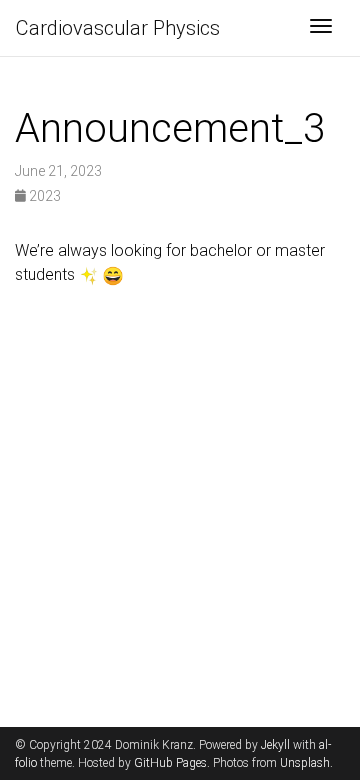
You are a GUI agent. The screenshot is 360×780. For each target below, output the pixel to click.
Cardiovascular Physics (118, 28)
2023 (43, 196)
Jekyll (275, 745)
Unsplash (305, 763)
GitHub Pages (170, 763)
